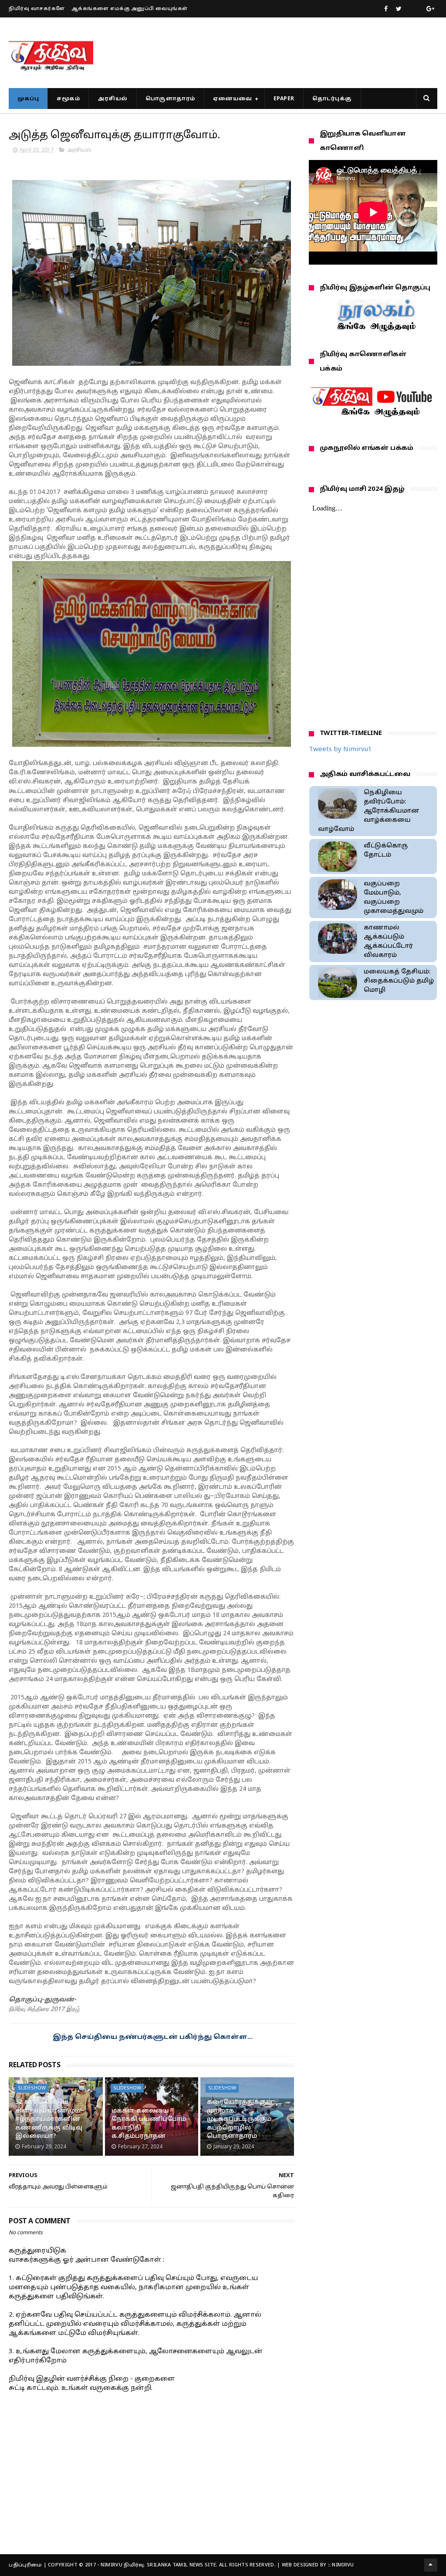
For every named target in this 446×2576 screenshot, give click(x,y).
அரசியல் (113, 99)
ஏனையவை (233, 99)
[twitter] (399, 9)
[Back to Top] (431, 2565)
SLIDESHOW (32, 2088)
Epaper (284, 99)
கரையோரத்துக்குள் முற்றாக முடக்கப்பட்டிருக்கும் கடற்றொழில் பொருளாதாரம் (240, 2119)
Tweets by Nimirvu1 (340, 750)
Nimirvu (343, 2565)
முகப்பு (28, 99)
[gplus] (430, 9)
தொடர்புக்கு (332, 99)
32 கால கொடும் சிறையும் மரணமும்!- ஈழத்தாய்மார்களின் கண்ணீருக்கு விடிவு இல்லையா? (50, 2119)
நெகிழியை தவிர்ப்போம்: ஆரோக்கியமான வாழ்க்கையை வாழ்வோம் (369, 811)
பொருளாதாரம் (170, 99)
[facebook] (386, 9)
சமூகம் (68, 99)
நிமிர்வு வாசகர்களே (37, 9)
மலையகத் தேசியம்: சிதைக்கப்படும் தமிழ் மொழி (399, 981)
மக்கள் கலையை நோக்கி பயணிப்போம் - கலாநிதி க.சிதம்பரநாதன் (151, 2124)
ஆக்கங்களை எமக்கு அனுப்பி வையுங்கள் (130, 9)
